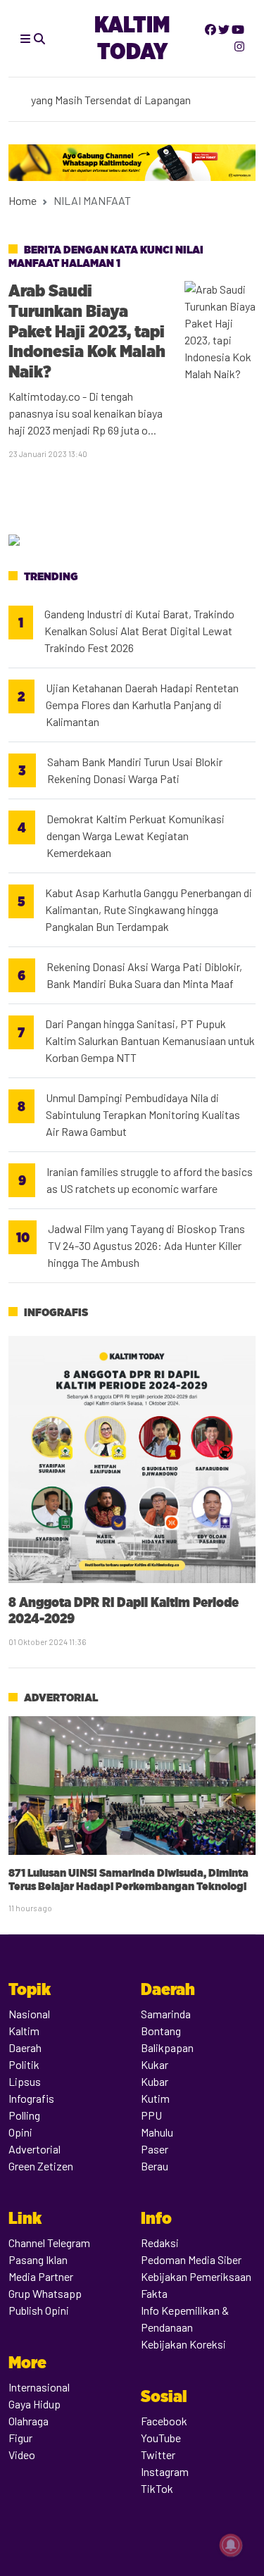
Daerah (25, 2047)
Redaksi (160, 2243)
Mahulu (157, 2132)
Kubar (155, 2081)
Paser (155, 2149)
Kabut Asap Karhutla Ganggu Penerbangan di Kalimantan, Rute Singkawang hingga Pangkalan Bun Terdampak (149, 909)
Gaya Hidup (34, 2404)
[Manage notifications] (231, 2545)
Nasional (29, 2014)
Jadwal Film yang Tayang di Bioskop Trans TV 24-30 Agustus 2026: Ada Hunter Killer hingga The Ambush (146, 1245)
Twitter (158, 2455)
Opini (20, 2132)
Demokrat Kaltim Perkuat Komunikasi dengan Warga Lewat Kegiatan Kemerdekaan (136, 836)
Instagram (165, 2471)
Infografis (56, 1312)
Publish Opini (39, 2310)
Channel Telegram (49, 2243)
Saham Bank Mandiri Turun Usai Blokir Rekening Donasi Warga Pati (135, 770)
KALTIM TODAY (132, 38)
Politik (24, 2064)
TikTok (157, 2488)
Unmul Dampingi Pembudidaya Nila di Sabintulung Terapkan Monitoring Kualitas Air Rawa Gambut (143, 1114)
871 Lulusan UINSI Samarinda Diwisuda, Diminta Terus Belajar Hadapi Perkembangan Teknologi (128, 1880)
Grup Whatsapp (45, 2293)
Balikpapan (167, 2047)
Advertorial (61, 1697)
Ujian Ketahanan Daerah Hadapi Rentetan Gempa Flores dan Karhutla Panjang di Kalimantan (142, 705)
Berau (155, 2166)
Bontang (161, 2031)
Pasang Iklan (38, 2259)
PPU (151, 2115)
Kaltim (24, 2031)
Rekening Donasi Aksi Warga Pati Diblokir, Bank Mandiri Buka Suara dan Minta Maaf (144, 975)
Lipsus (25, 2081)
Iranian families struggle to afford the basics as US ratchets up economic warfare (150, 1180)
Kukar (155, 2064)
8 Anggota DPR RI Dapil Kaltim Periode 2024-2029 (124, 1610)
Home (23, 200)
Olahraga (29, 2421)
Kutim (155, 2098)
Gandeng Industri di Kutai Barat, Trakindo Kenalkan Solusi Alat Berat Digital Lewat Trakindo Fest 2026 (139, 631)
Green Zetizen (41, 2166)
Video (22, 2455)
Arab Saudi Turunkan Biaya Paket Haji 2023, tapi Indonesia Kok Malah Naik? (87, 331)
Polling (24, 2115)
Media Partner (41, 2276)
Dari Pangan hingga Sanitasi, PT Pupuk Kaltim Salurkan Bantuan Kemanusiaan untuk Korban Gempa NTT (150, 1040)
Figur (20, 2438)
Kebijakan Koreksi (183, 2344)
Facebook (164, 2421)
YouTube (161, 2438)
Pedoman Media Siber (191, 2259)
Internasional (39, 2387)
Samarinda (166, 2014)
